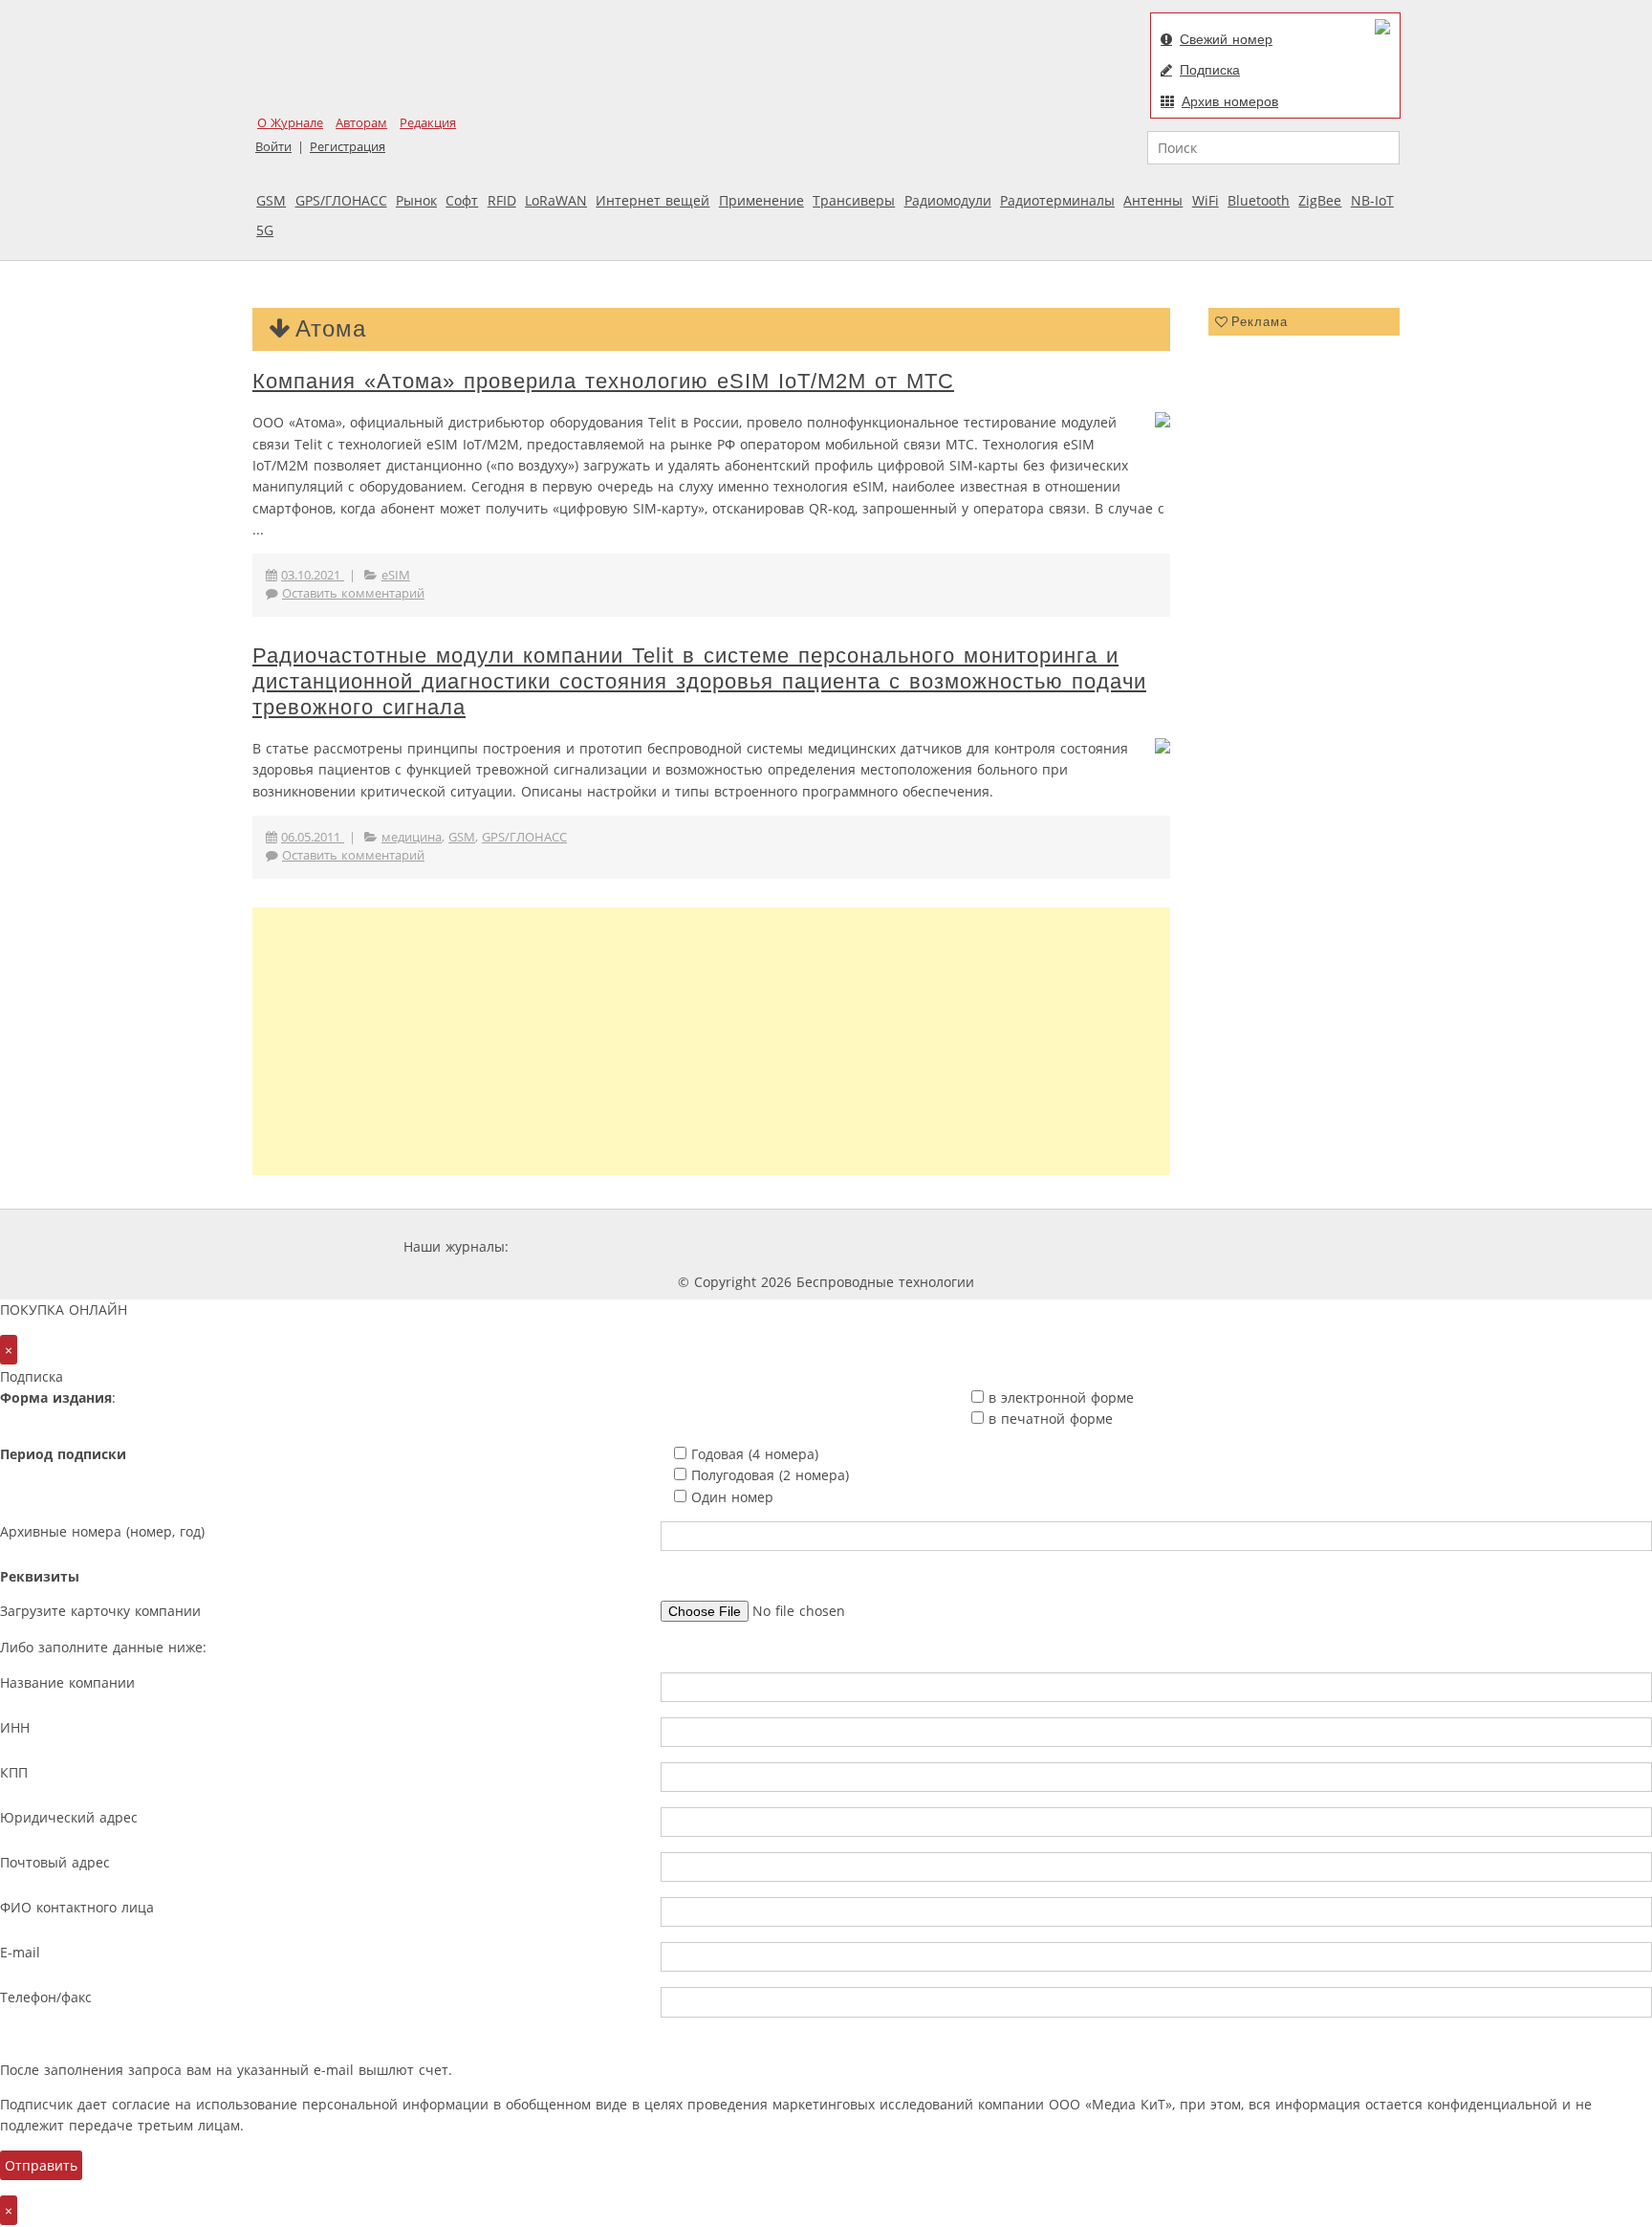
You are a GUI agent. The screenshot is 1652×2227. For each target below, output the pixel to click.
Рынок (416, 200)
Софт (462, 200)
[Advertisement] (711, 1041)
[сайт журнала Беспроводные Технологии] (925, 1246)
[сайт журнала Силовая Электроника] (575, 1246)
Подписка (1210, 70)
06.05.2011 (313, 837)
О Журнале (290, 123)
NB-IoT (1372, 200)
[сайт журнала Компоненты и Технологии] (810, 1246)
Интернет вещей (652, 200)
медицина (412, 837)
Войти (273, 147)
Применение (761, 200)
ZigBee (1320, 200)
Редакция (428, 123)
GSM (271, 200)
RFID (502, 200)
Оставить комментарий (353, 593)
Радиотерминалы (1057, 200)
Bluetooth (1259, 200)
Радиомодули (948, 200)
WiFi (1206, 200)
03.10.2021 (313, 575)
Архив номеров (1230, 101)
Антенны (1153, 200)
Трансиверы (854, 200)
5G (265, 230)
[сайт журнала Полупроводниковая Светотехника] (1069, 1246)
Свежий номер (1226, 39)
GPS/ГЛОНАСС (341, 200)
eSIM (396, 575)
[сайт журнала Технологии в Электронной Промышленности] (696, 1246)
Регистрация (348, 147)
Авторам (361, 123)
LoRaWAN (556, 200)
